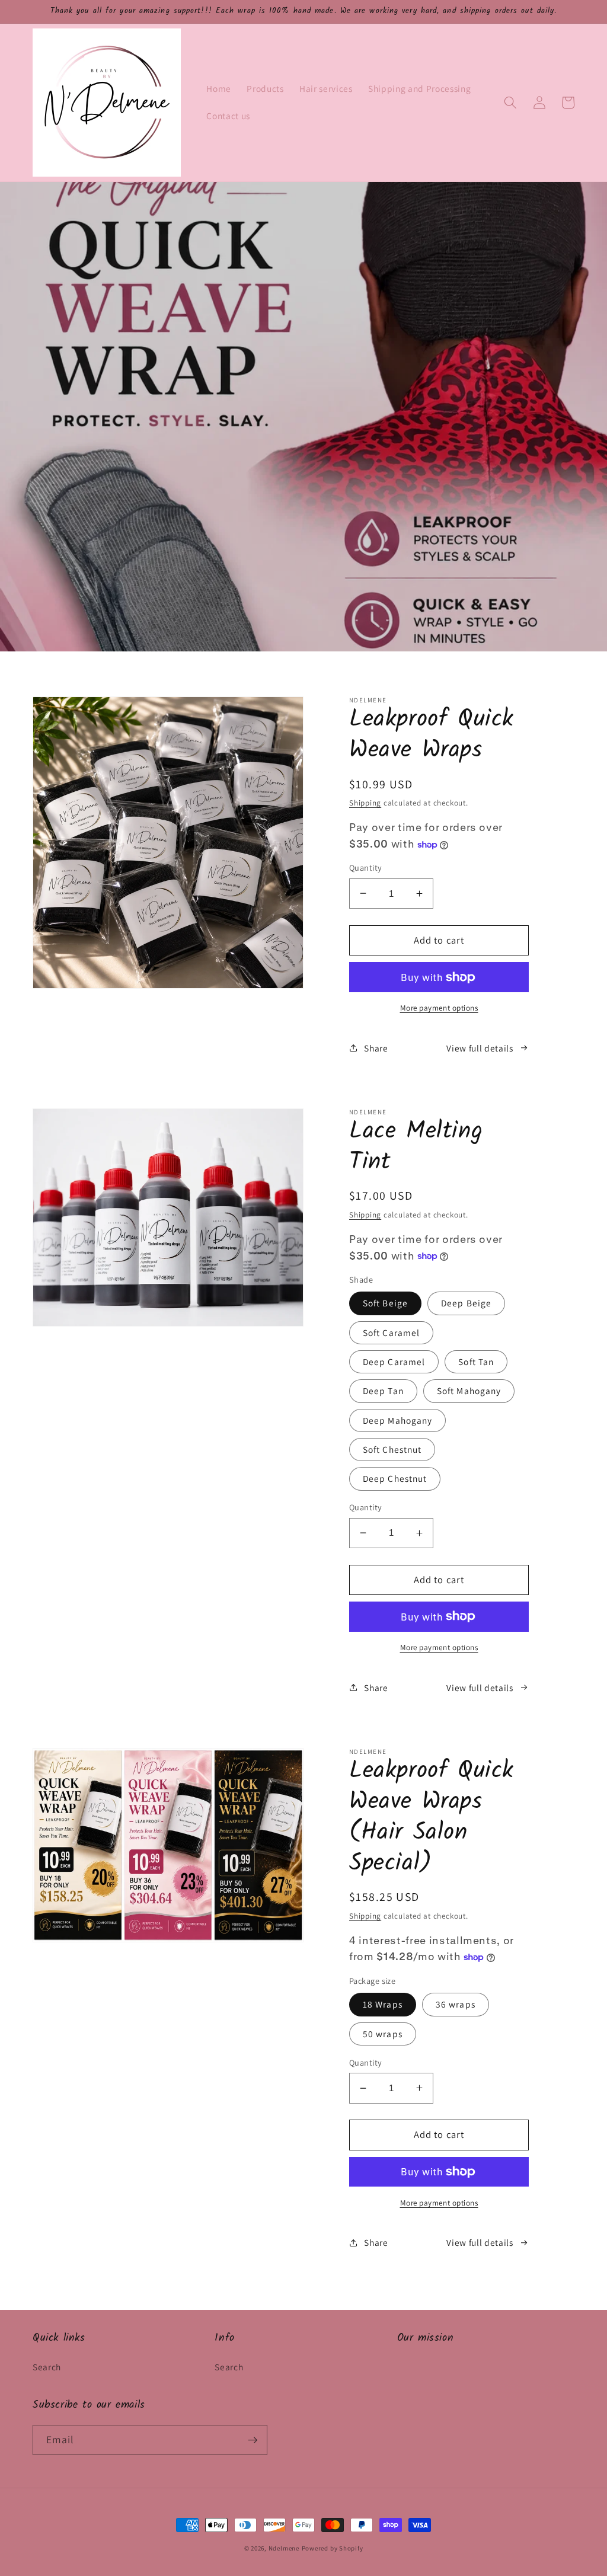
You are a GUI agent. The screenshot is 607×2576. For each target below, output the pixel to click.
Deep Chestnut (395, 1478)
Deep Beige (466, 1303)
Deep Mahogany (397, 1420)
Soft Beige (385, 1303)
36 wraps (456, 2004)
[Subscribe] (253, 2440)
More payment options (439, 1008)
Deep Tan (383, 1391)
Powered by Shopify (333, 2548)
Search (47, 2367)
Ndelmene (284, 2548)
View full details (480, 1048)
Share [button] (376, 1048)
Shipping (365, 803)
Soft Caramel (391, 1332)
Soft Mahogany (469, 1391)
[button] (510, 103)
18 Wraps (383, 2004)
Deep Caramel (394, 1361)
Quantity (366, 867)
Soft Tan (476, 1361)
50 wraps (383, 2034)
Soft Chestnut (392, 1449)
